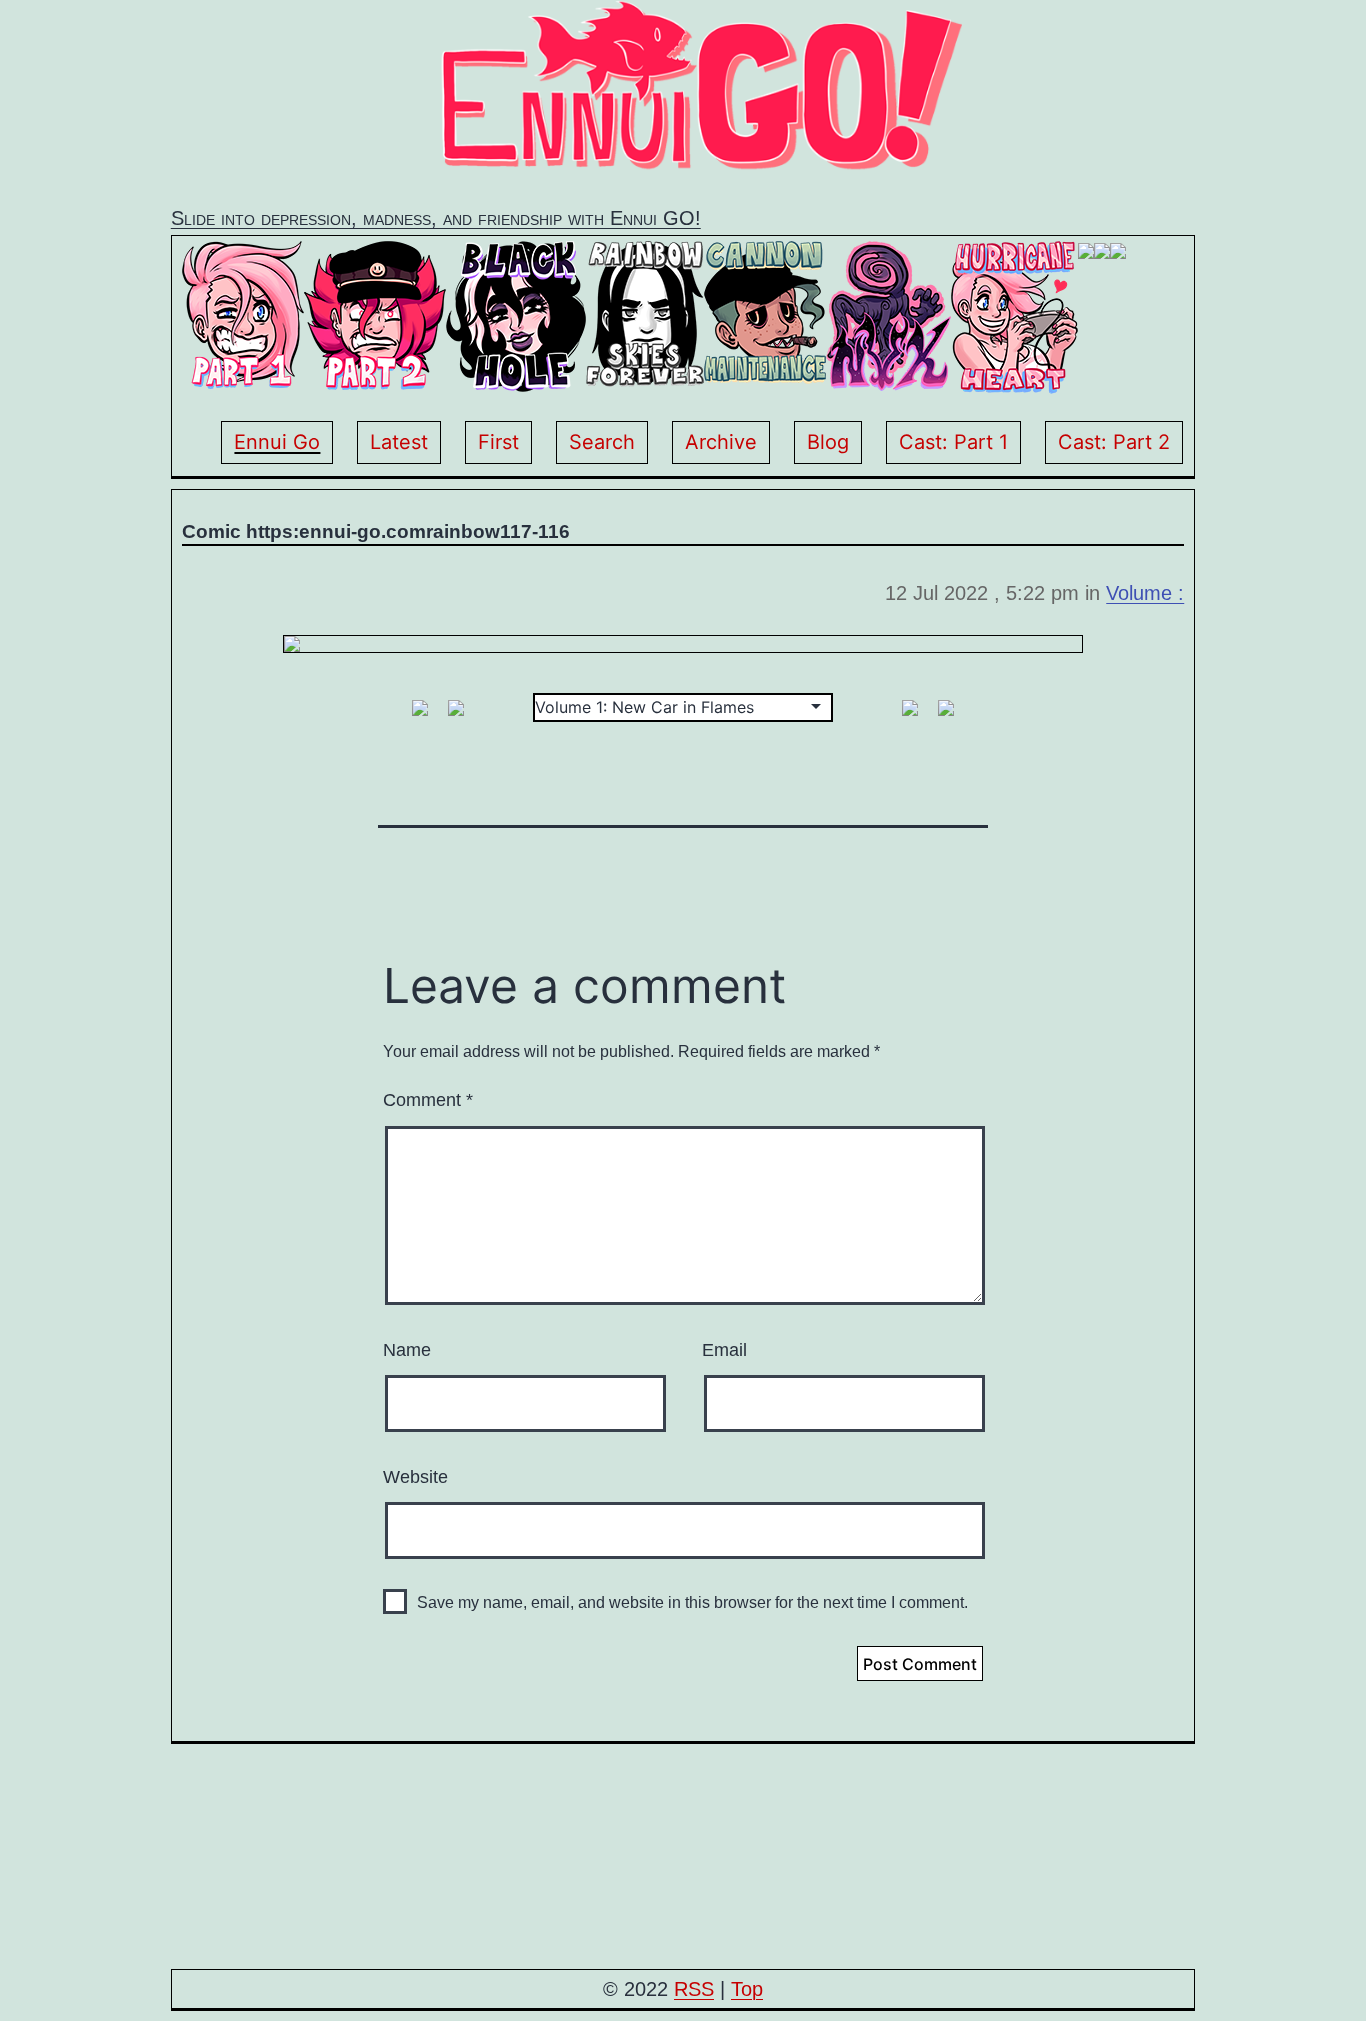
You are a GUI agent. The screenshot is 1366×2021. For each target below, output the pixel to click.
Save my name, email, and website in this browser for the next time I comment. (692, 1602)
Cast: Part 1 (953, 442)
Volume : (1145, 593)
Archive (721, 442)
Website (415, 1477)
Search (602, 442)
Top (747, 1989)
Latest (399, 442)
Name (407, 1350)
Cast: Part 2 (1114, 442)
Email (724, 1350)
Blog (828, 442)
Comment (428, 1100)
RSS (694, 1989)
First (498, 442)
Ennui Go (277, 442)
